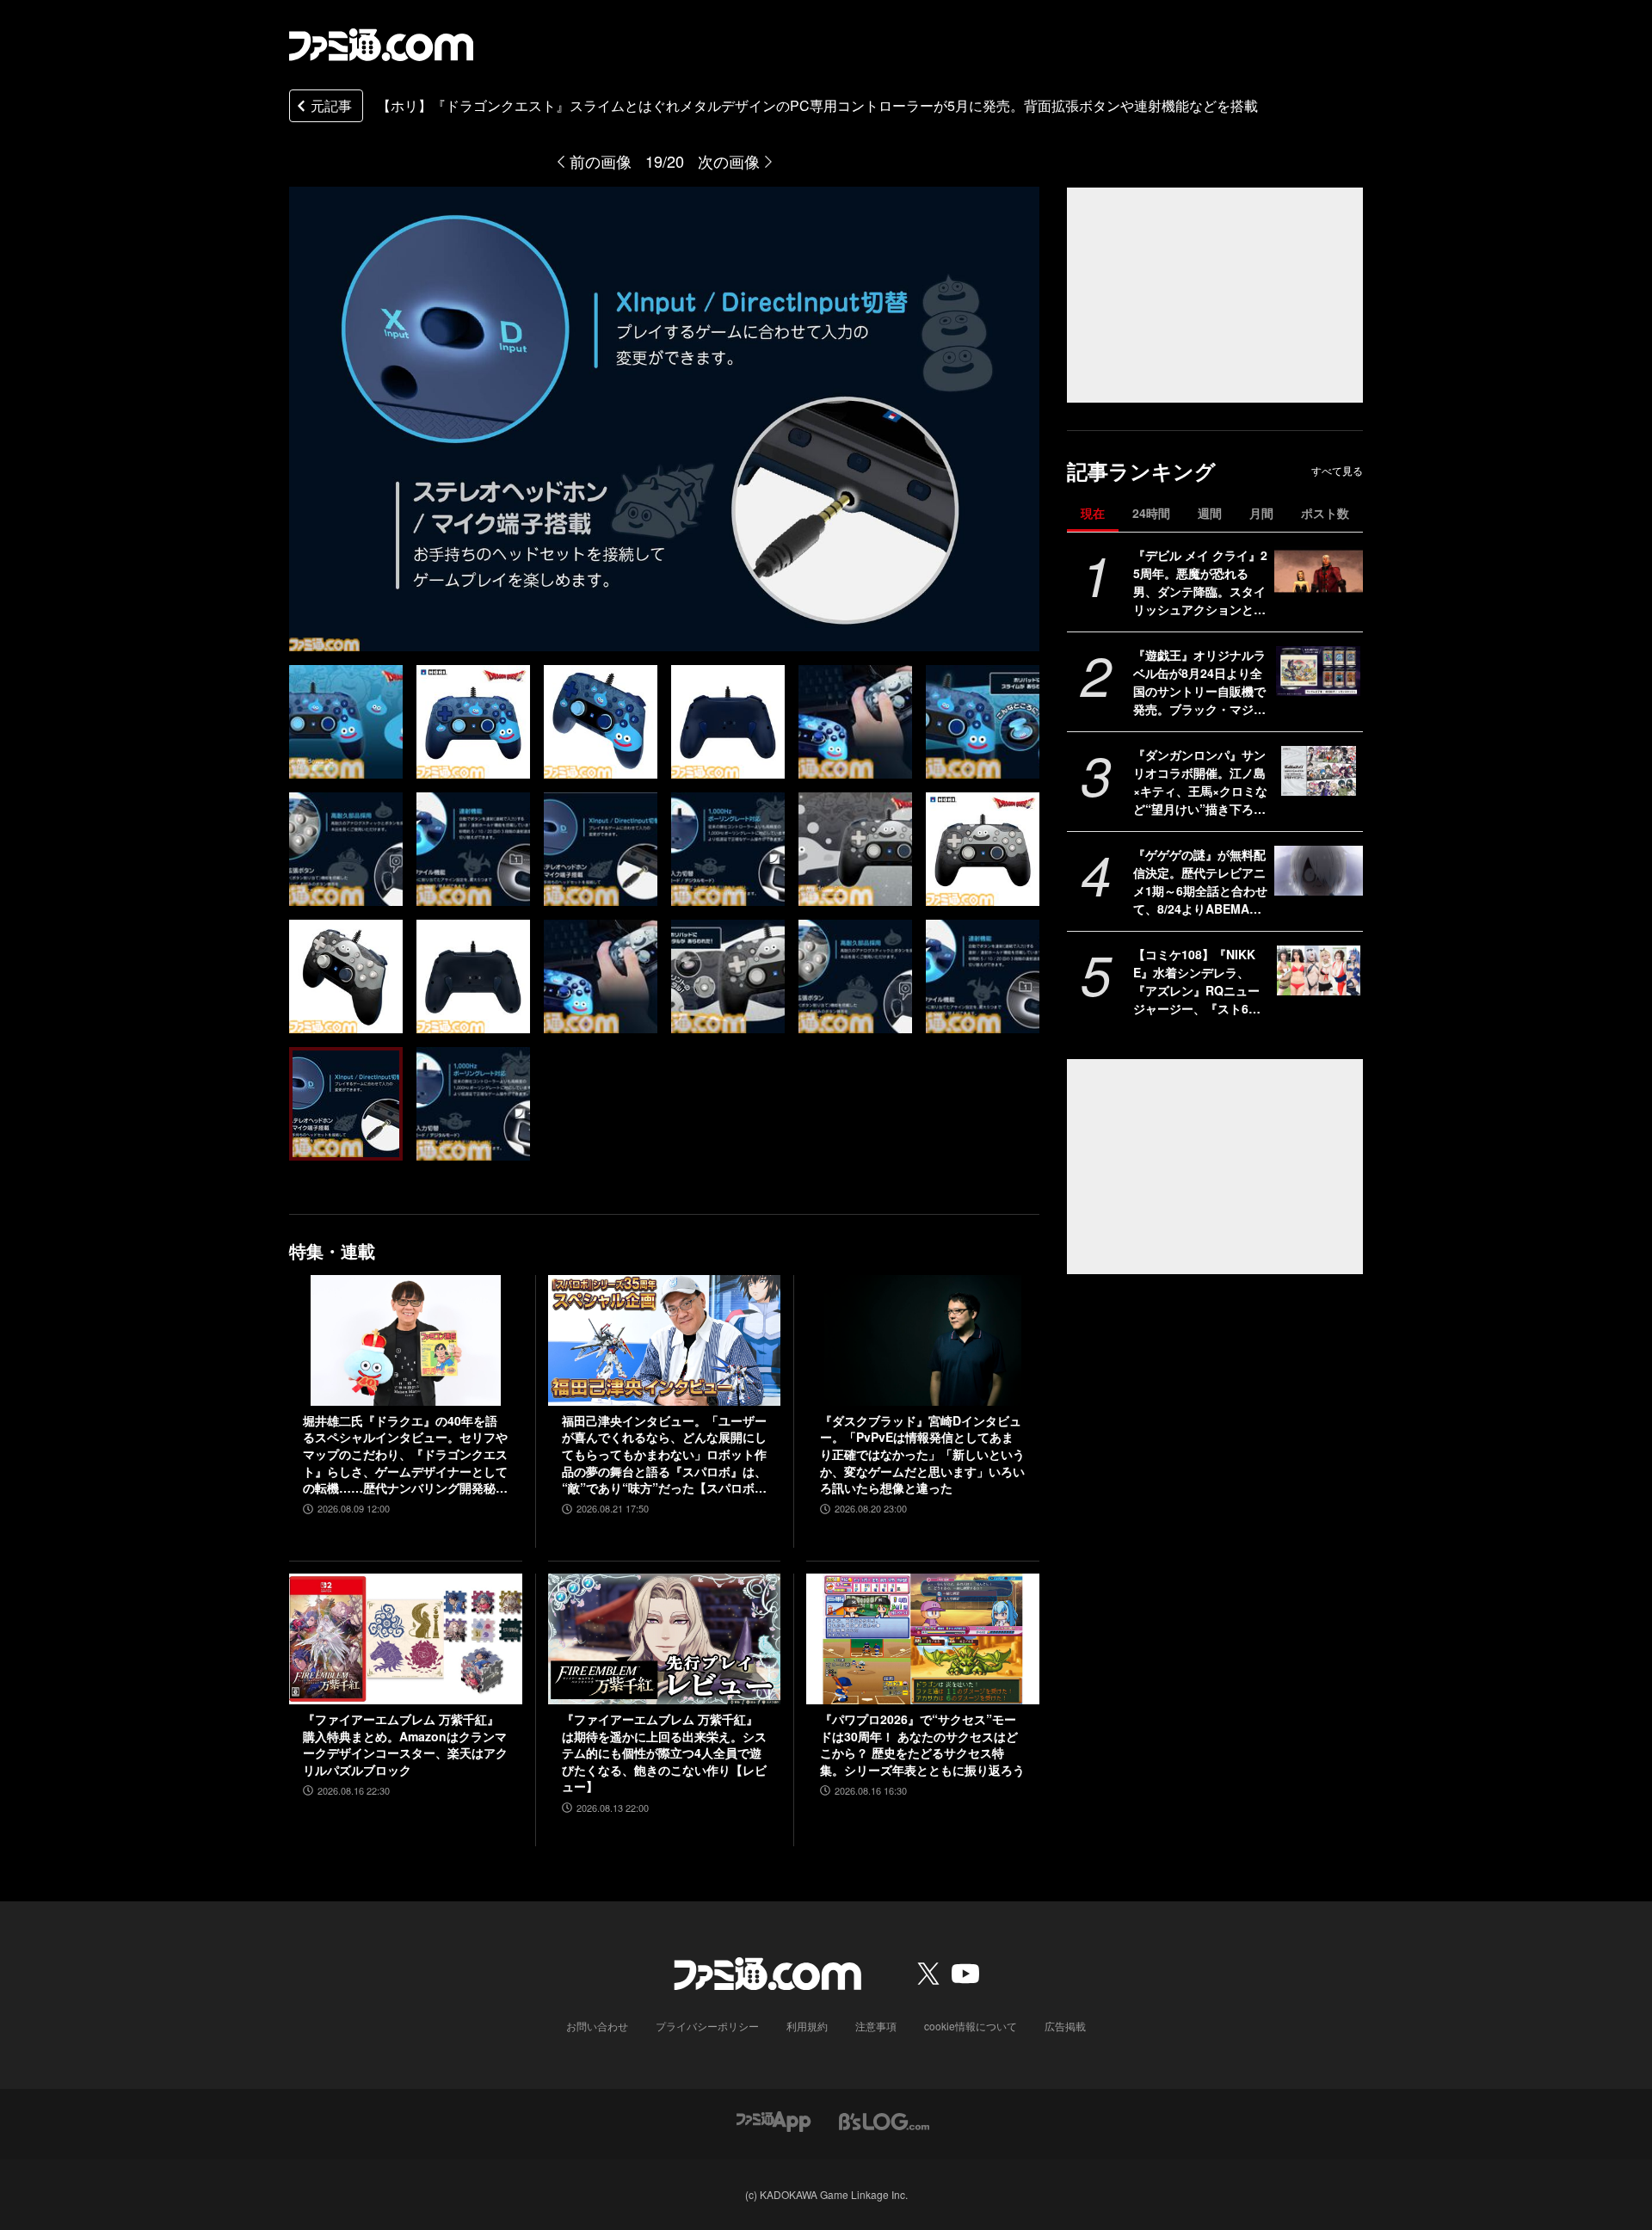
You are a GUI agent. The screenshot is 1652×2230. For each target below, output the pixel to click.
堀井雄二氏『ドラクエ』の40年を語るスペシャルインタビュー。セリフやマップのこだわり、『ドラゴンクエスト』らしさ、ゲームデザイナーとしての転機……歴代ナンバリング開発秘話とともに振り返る (405, 1455)
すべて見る (1337, 471)
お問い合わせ (597, 2026)
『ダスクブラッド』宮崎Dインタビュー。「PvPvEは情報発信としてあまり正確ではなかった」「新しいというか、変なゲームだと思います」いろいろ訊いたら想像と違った (922, 1454)
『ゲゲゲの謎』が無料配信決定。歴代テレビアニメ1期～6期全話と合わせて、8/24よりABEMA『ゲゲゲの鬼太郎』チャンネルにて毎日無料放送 (1200, 882)
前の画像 (601, 161)
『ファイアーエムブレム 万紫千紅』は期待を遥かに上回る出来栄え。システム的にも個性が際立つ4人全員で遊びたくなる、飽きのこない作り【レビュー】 (664, 1753)
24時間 (1151, 513)
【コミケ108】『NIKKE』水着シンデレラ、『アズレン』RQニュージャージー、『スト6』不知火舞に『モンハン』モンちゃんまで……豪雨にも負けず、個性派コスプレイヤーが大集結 (1199, 982)
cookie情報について (971, 2026)
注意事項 (876, 2026)
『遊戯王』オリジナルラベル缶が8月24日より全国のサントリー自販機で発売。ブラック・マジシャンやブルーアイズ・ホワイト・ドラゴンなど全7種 (1199, 682)
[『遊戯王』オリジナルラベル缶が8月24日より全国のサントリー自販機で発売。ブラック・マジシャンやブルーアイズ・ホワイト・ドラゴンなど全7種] (1319, 671)
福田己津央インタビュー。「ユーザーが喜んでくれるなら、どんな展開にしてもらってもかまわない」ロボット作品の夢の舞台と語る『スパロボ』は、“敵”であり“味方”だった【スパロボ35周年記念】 (664, 1455)
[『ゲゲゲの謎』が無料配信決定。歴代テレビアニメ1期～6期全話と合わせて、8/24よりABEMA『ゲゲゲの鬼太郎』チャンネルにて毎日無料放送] (1319, 871)
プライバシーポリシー (707, 2026)
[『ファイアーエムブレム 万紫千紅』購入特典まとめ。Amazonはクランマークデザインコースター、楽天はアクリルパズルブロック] (406, 1639)
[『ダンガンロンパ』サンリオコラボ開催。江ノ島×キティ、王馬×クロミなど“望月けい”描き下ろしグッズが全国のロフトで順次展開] (1319, 771)
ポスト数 (1325, 513)
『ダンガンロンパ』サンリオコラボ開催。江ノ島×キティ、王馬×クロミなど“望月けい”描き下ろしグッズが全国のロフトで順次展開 (1200, 782)
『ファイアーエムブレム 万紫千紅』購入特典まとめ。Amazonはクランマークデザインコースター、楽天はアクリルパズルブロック (405, 1745)
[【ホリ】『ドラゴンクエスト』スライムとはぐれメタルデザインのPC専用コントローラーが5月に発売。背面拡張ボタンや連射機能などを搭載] (346, 722)
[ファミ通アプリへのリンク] (774, 2119)
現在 (1093, 513)
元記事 (331, 105)
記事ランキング (1141, 471)
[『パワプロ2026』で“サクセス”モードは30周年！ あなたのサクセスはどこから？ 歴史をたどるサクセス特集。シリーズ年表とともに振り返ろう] (923, 1639)
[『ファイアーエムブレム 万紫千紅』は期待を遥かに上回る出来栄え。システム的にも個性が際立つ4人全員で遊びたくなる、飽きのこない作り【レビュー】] (665, 1639)
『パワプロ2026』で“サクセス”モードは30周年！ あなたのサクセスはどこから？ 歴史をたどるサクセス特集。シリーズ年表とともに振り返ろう (922, 1745)
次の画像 (729, 161)
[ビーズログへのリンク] (884, 2119)
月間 (1261, 513)
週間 (1210, 513)
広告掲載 (1065, 2026)
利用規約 (807, 2026)
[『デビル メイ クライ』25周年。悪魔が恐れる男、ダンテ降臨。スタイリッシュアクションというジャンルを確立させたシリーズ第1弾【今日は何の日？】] (1319, 571)
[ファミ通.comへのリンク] (381, 45)
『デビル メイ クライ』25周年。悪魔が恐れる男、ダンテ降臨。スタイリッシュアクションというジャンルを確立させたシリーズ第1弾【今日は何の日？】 (1200, 582)
